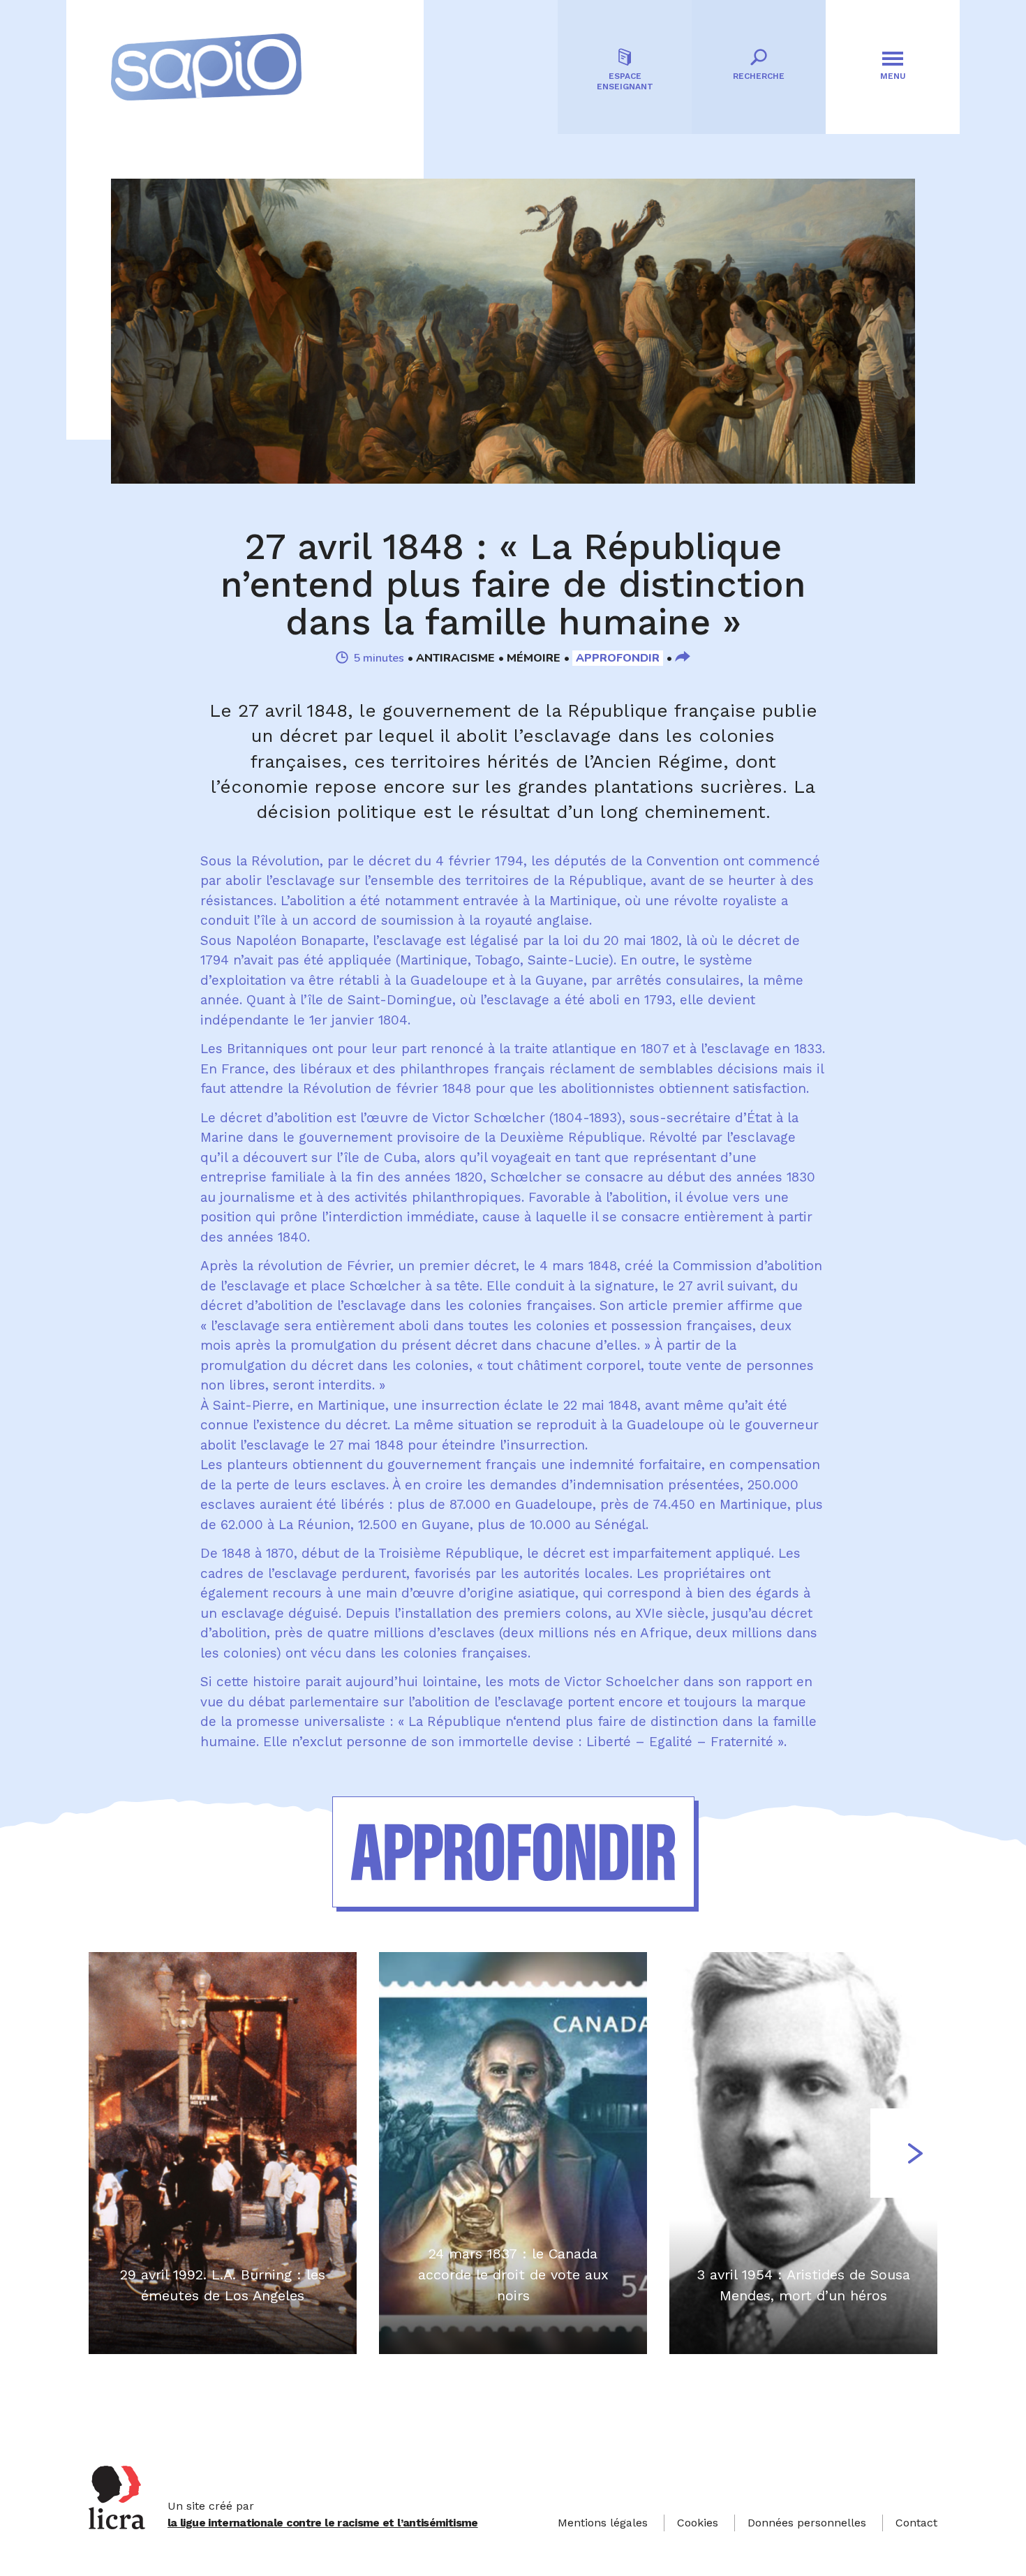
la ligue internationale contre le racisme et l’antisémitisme (323, 2523)
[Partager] (683, 658)
